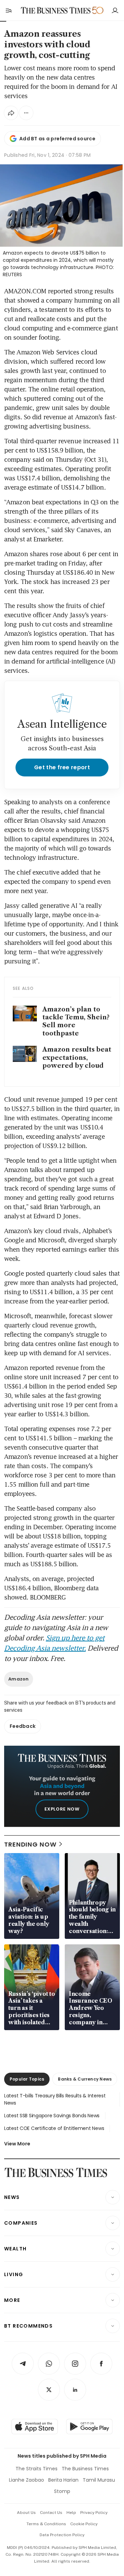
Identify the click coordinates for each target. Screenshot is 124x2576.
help (71, 2513)
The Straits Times (37, 2469)
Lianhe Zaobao (27, 2480)
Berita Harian (63, 2480)
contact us (51, 2513)
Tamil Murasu (99, 2480)
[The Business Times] (56, 10)
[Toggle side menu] (8, 10)
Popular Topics (27, 2079)
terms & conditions (46, 2524)
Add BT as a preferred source (57, 139)
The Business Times (85, 2469)
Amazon (19, 1679)
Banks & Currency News (85, 2079)
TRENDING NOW (30, 1844)
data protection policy (62, 2535)
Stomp (62, 2491)
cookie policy (84, 2524)
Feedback (23, 1726)
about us (26, 2513)
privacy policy (94, 2513)
